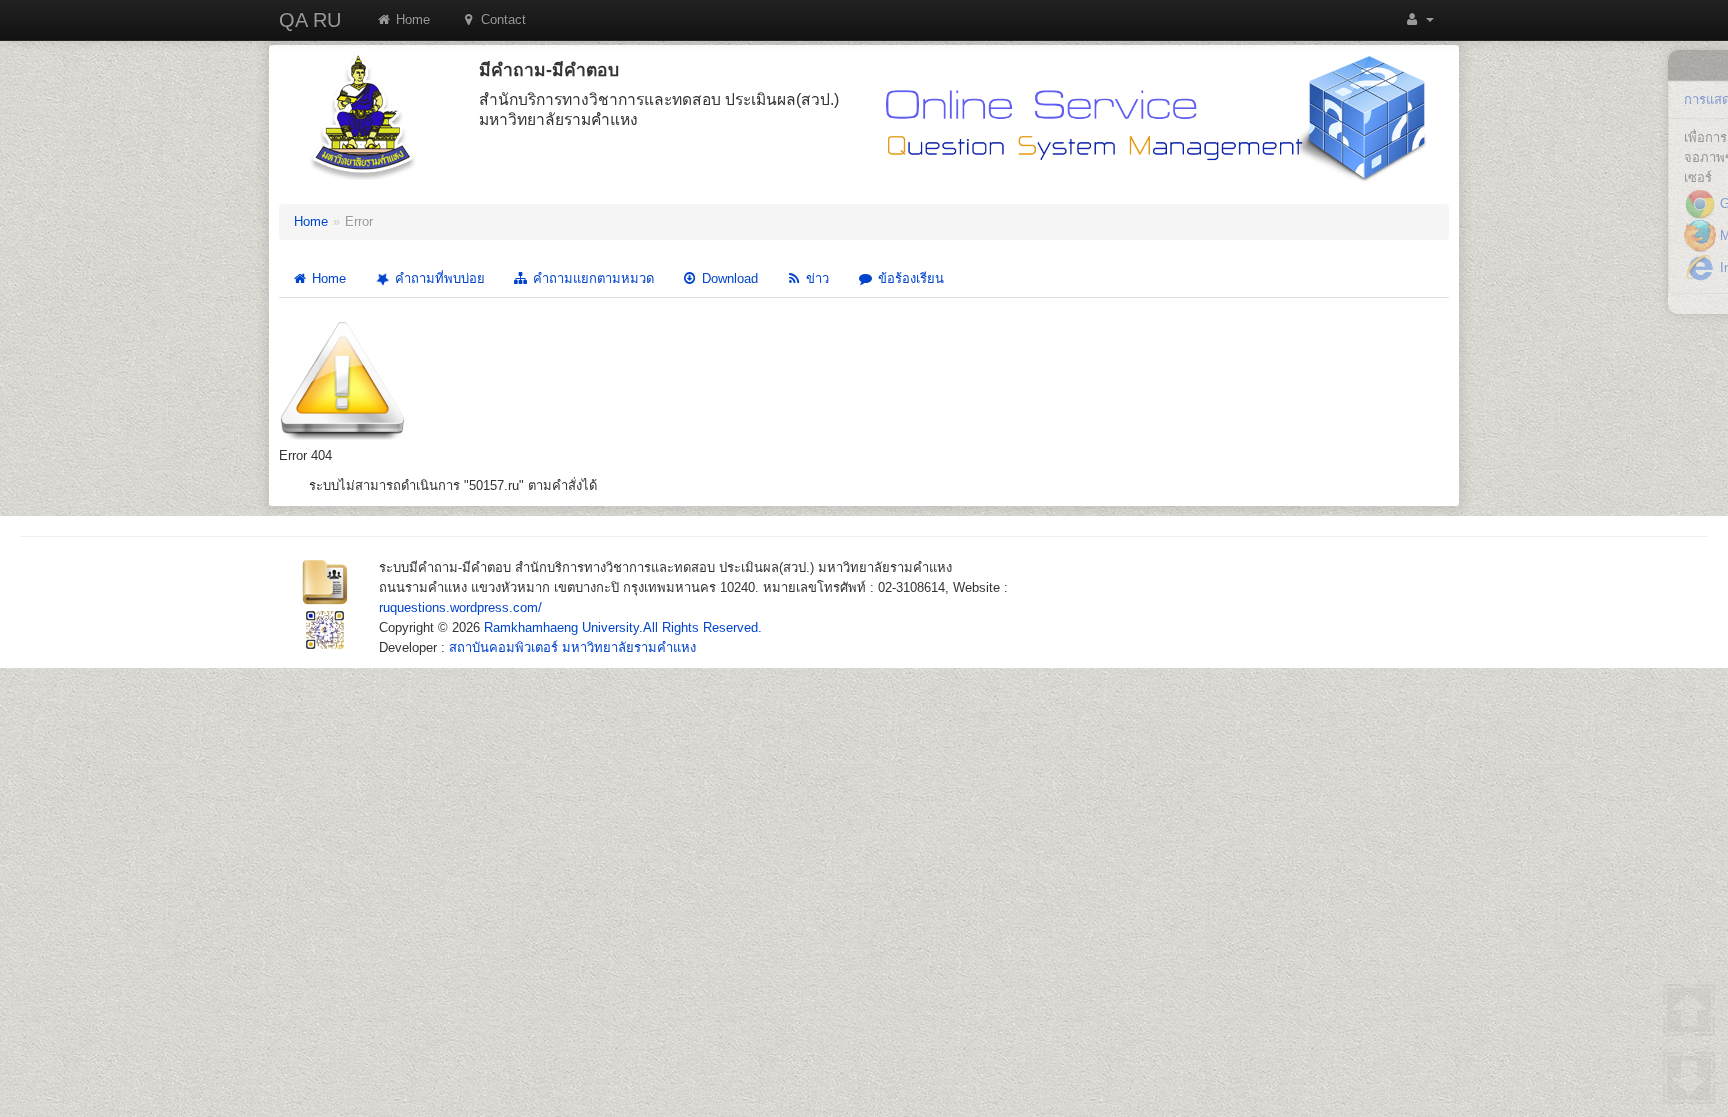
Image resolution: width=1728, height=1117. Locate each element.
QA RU (310, 20)
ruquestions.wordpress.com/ (460, 607)
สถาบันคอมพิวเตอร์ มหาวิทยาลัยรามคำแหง (572, 647)
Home (411, 19)
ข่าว (815, 278)
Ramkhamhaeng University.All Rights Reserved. (623, 627)
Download (728, 278)
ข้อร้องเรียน (909, 278)
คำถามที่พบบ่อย (438, 278)
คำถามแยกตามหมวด (591, 278)
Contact (501, 19)
